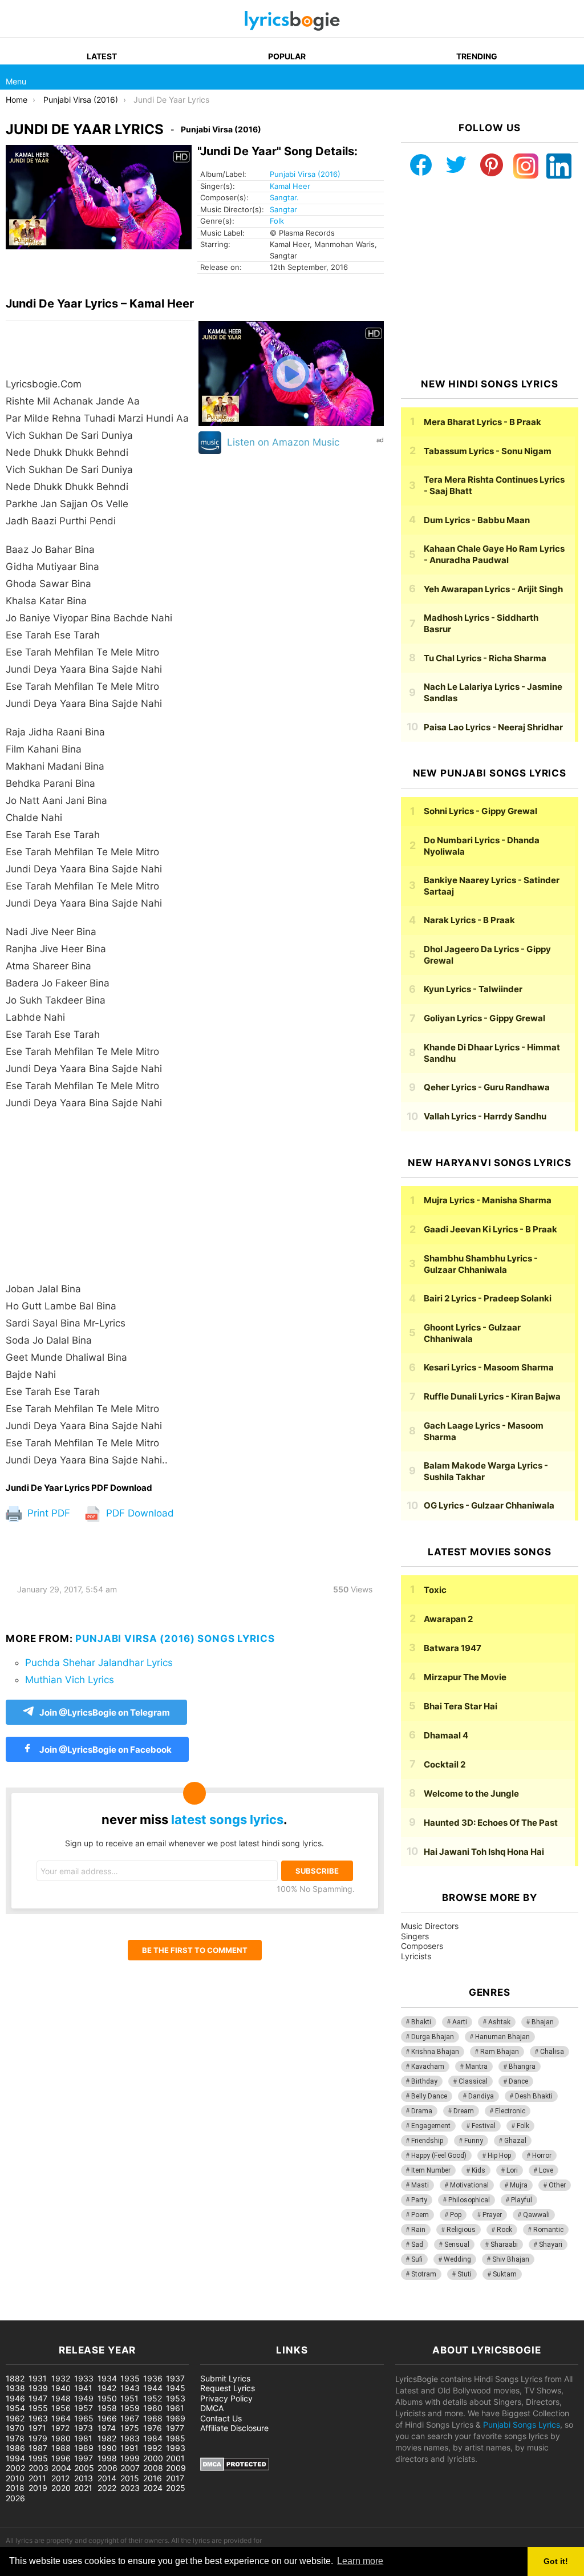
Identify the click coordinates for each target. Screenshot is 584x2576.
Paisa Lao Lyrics (493, 727)
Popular (287, 56)
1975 (130, 2428)
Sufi (417, 2259)
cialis (56, 2314)
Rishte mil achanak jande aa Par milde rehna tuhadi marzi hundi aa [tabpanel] (97, 922)
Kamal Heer (290, 186)
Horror (542, 2156)
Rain (418, 2230)
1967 (130, 2418)
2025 (176, 2488)
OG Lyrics (489, 1505)
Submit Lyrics (225, 2378)
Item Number (431, 2170)
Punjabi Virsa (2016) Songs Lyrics (175, 1639)
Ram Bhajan (500, 2052)
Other (557, 2185)
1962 (15, 2418)
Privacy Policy (226, 2398)
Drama (422, 2111)
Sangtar (283, 209)
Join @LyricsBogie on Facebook (105, 1750)
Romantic (548, 2230)
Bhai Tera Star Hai (461, 1706)
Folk (277, 221)
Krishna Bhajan (435, 2052)
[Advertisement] (100, 1202)
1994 (15, 2458)
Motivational (469, 2185)
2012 (60, 2478)
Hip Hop (499, 2156)
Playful (522, 2200)
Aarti (460, 2022)
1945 (176, 2388)
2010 (15, 2478)
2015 (130, 2478)
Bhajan (543, 2022)
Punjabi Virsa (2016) (305, 174)
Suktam (505, 2274)
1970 (15, 2428)
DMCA (212, 2408)
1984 (153, 2438)
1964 (61, 2418)
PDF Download (139, 1513)
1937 (175, 2378)
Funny (474, 2141)
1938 (15, 2388)
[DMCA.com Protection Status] (235, 2468)
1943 (130, 2388)
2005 (84, 2468)
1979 (38, 2438)
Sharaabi (504, 2245)
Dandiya (481, 2096)
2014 (107, 2478)
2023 (130, 2488)
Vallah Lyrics (485, 1116)
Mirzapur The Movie (465, 1677)
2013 (84, 2478)
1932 (61, 2378)
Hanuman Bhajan (502, 2037)
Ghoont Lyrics (472, 1333)
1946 (15, 2398)
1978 (15, 2438)
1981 (83, 2438)
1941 (83, 2388)
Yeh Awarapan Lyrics (493, 589)
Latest (102, 56)
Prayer (492, 2215)
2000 (153, 2458)
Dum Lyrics (477, 520)
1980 (61, 2438)
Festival (484, 2126)
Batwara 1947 (453, 1648)
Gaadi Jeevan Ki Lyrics (490, 1229)
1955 (38, 2408)
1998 (107, 2458)
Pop (456, 2215)
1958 (107, 2408)
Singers (415, 1936)
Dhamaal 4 (446, 1735)
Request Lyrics (228, 2388)
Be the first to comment (195, 1950)
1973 (84, 2428)
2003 (38, 2468)
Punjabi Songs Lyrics (522, 2425)
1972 (60, 2428)
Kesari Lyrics (489, 1367)
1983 (130, 2438)
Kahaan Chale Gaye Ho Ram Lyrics (494, 554)
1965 (84, 2418)
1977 (175, 2428)
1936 (153, 2378)
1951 (129, 2398)
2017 (175, 2478)
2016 (153, 2478)
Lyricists (416, 1956)
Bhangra (522, 2067)
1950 (107, 2398)
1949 (84, 2398)
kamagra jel (202, 2314)
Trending (477, 56)
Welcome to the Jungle (471, 1794)
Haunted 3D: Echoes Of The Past (491, 1823)
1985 (176, 2438)
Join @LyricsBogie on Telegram (105, 1712)
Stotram (424, 2274)
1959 (130, 2408)
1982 (107, 2438)
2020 (61, 2488)
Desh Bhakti (534, 2096)
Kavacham (428, 2067)
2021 (83, 2488)
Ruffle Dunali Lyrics (492, 1396)
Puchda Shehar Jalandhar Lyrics (99, 1663)
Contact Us (221, 2418)
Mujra (519, 2185)
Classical (473, 2081)
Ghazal (515, 2141)
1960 (153, 2408)
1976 (153, 2428)
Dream (464, 2111)
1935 (130, 2378)
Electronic (510, 2111)
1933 (84, 2378)
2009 (176, 2468)
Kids (478, 2170)
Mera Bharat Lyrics (482, 422)
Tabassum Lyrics (488, 451)
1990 (107, 2448)
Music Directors (430, 1926)
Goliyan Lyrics (484, 1018)
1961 (175, 2408)
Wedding (457, 2259)
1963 (38, 2418)
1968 (153, 2418)
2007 (130, 2468)
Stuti (465, 2274)
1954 (15, 2408)
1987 (38, 2448)
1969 (176, 2418)
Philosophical (469, 2200)
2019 (38, 2488)
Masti (420, 2185)
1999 (130, 2458)
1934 (107, 2378)
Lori (512, 2170)
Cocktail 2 (445, 1764)
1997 (84, 2458)
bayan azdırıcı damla (106, 2314)
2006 (108, 2468)
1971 (37, 2428)
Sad (417, 2245)
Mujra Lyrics (488, 1200)
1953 (176, 2398)
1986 (15, 2448)
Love (546, 2170)
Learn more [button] (360, 2561)
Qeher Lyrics (487, 1087)
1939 (38, 2388)
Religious (461, 2230)
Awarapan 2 (448, 1619)
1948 (61, 2398)
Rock (504, 2230)
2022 (107, 2488)
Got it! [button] (556, 2561)
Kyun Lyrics (473, 989)
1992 (153, 2448)
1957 (84, 2408)
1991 (129, 2448)
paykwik (163, 2314)
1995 (38, 2458)
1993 (176, 2448)
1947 (38, 2398)
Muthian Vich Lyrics (70, 1680)
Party (419, 2200)
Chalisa (552, 2052)
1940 (61, 2388)
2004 (61, 2468)
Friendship (427, 2141)
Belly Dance (429, 2096)
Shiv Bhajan (511, 2259)
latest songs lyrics (227, 1819)
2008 (153, 2468)
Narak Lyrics (469, 920)
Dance (518, 2081)
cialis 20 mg (22, 2314)
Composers (422, 1946)
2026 (15, 2498)
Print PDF (47, 1513)
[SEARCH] (571, 77)
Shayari (551, 2245)
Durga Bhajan (433, 2037)
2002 (15, 2468)
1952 (153, 2398)
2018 (15, 2488)
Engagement (431, 2126)
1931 (38, 2378)
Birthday (424, 2081)
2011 (37, 2478)
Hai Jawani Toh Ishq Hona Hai (484, 1852)
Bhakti (421, 2022)
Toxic (435, 1590)
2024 (153, 2488)
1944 (153, 2388)
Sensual (457, 2245)
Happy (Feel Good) (439, 2156)
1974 (107, 2428)
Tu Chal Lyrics (485, 658)
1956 (61, 2408)
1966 (107, 2418)
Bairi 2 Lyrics (488, 1298)
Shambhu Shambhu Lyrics (481, 1264)
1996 (61, 2458)
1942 (107, 2388)
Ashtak (499, 2022)
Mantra (476, 2067)
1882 (15, 2378)
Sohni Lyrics (480, 811)
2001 (175, 2458)
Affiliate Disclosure (234, 2428)
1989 (84, 2448)
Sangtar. (284, 197)
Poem (420, 2215)
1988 (61, 2448)
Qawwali (536, 2215)
